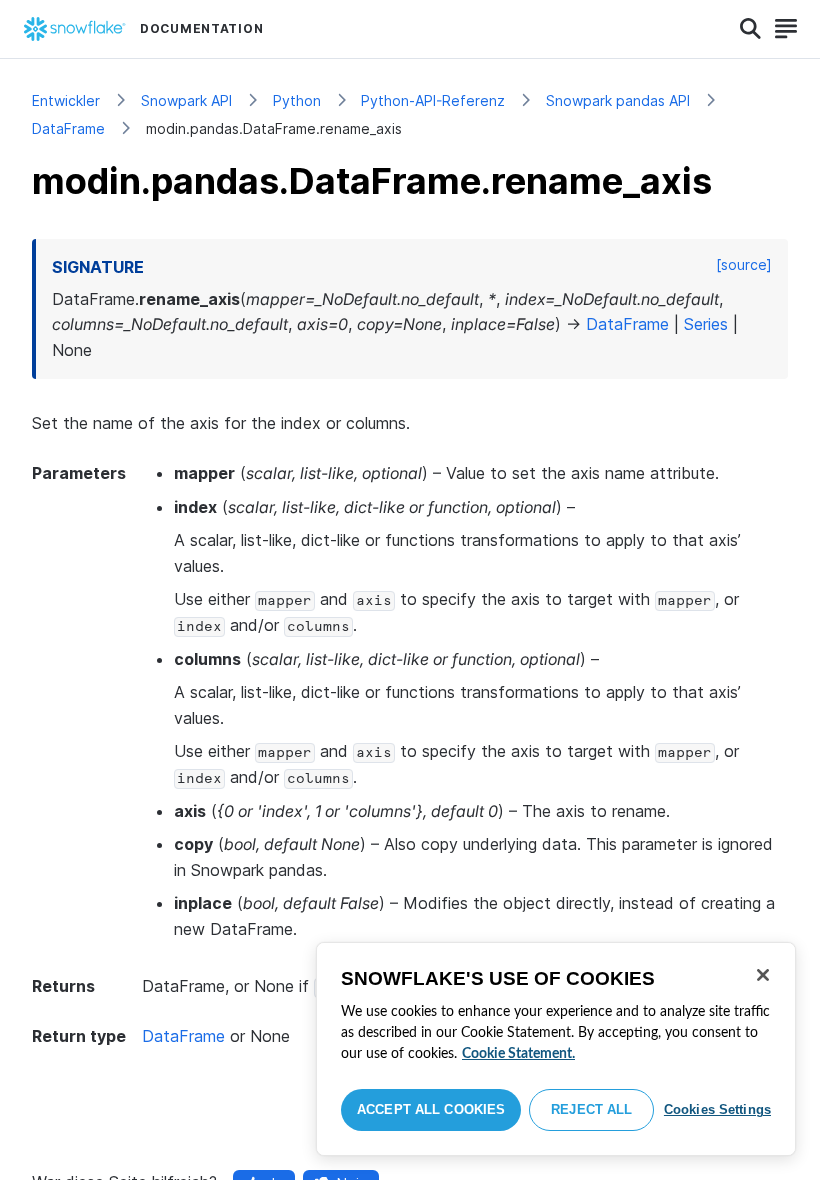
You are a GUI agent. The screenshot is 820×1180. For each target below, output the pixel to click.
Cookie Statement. (518, 1054)
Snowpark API (186, 100)
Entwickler (66, 100)
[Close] (763, 975)
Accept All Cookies (431, 1109)
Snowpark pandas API (618, 100)
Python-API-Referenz (433, 100)
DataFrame (68, 128)
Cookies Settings (717, 1109)
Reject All (591, 1109)
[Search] (750, 29)
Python (297, 100)
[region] (556, 1049)
